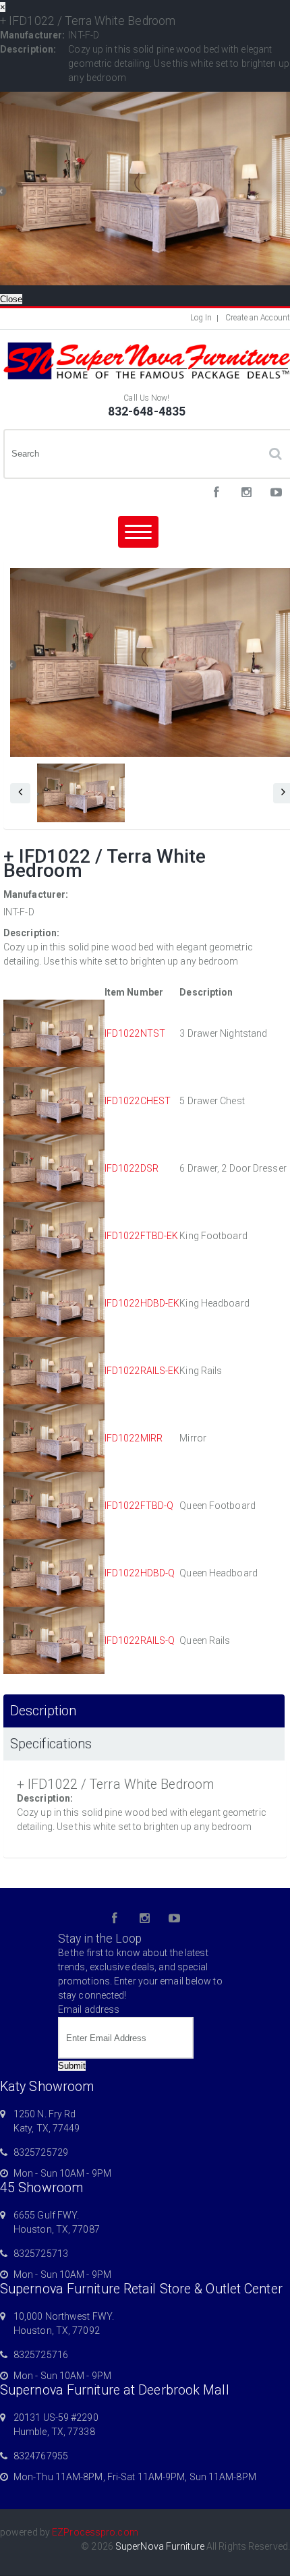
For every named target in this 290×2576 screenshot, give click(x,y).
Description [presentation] (43, 1711)
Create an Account (258, 318)
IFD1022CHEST (138, 1101)
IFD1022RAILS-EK (142, 1371)
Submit (72, 2066)
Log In (201, 318)
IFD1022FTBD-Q (139, 1506)
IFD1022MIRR (134, 1438)
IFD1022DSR (132, 1168)
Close (11, 299)
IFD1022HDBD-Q (140, 1573)
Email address (89, 2009)
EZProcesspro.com (95, 2532)
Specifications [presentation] (51, 1744)
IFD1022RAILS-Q (140, 1640)
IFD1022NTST (135, 1033)
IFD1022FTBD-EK (141, 1236)
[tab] (144, 1711)
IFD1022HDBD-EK (142, 1303)
